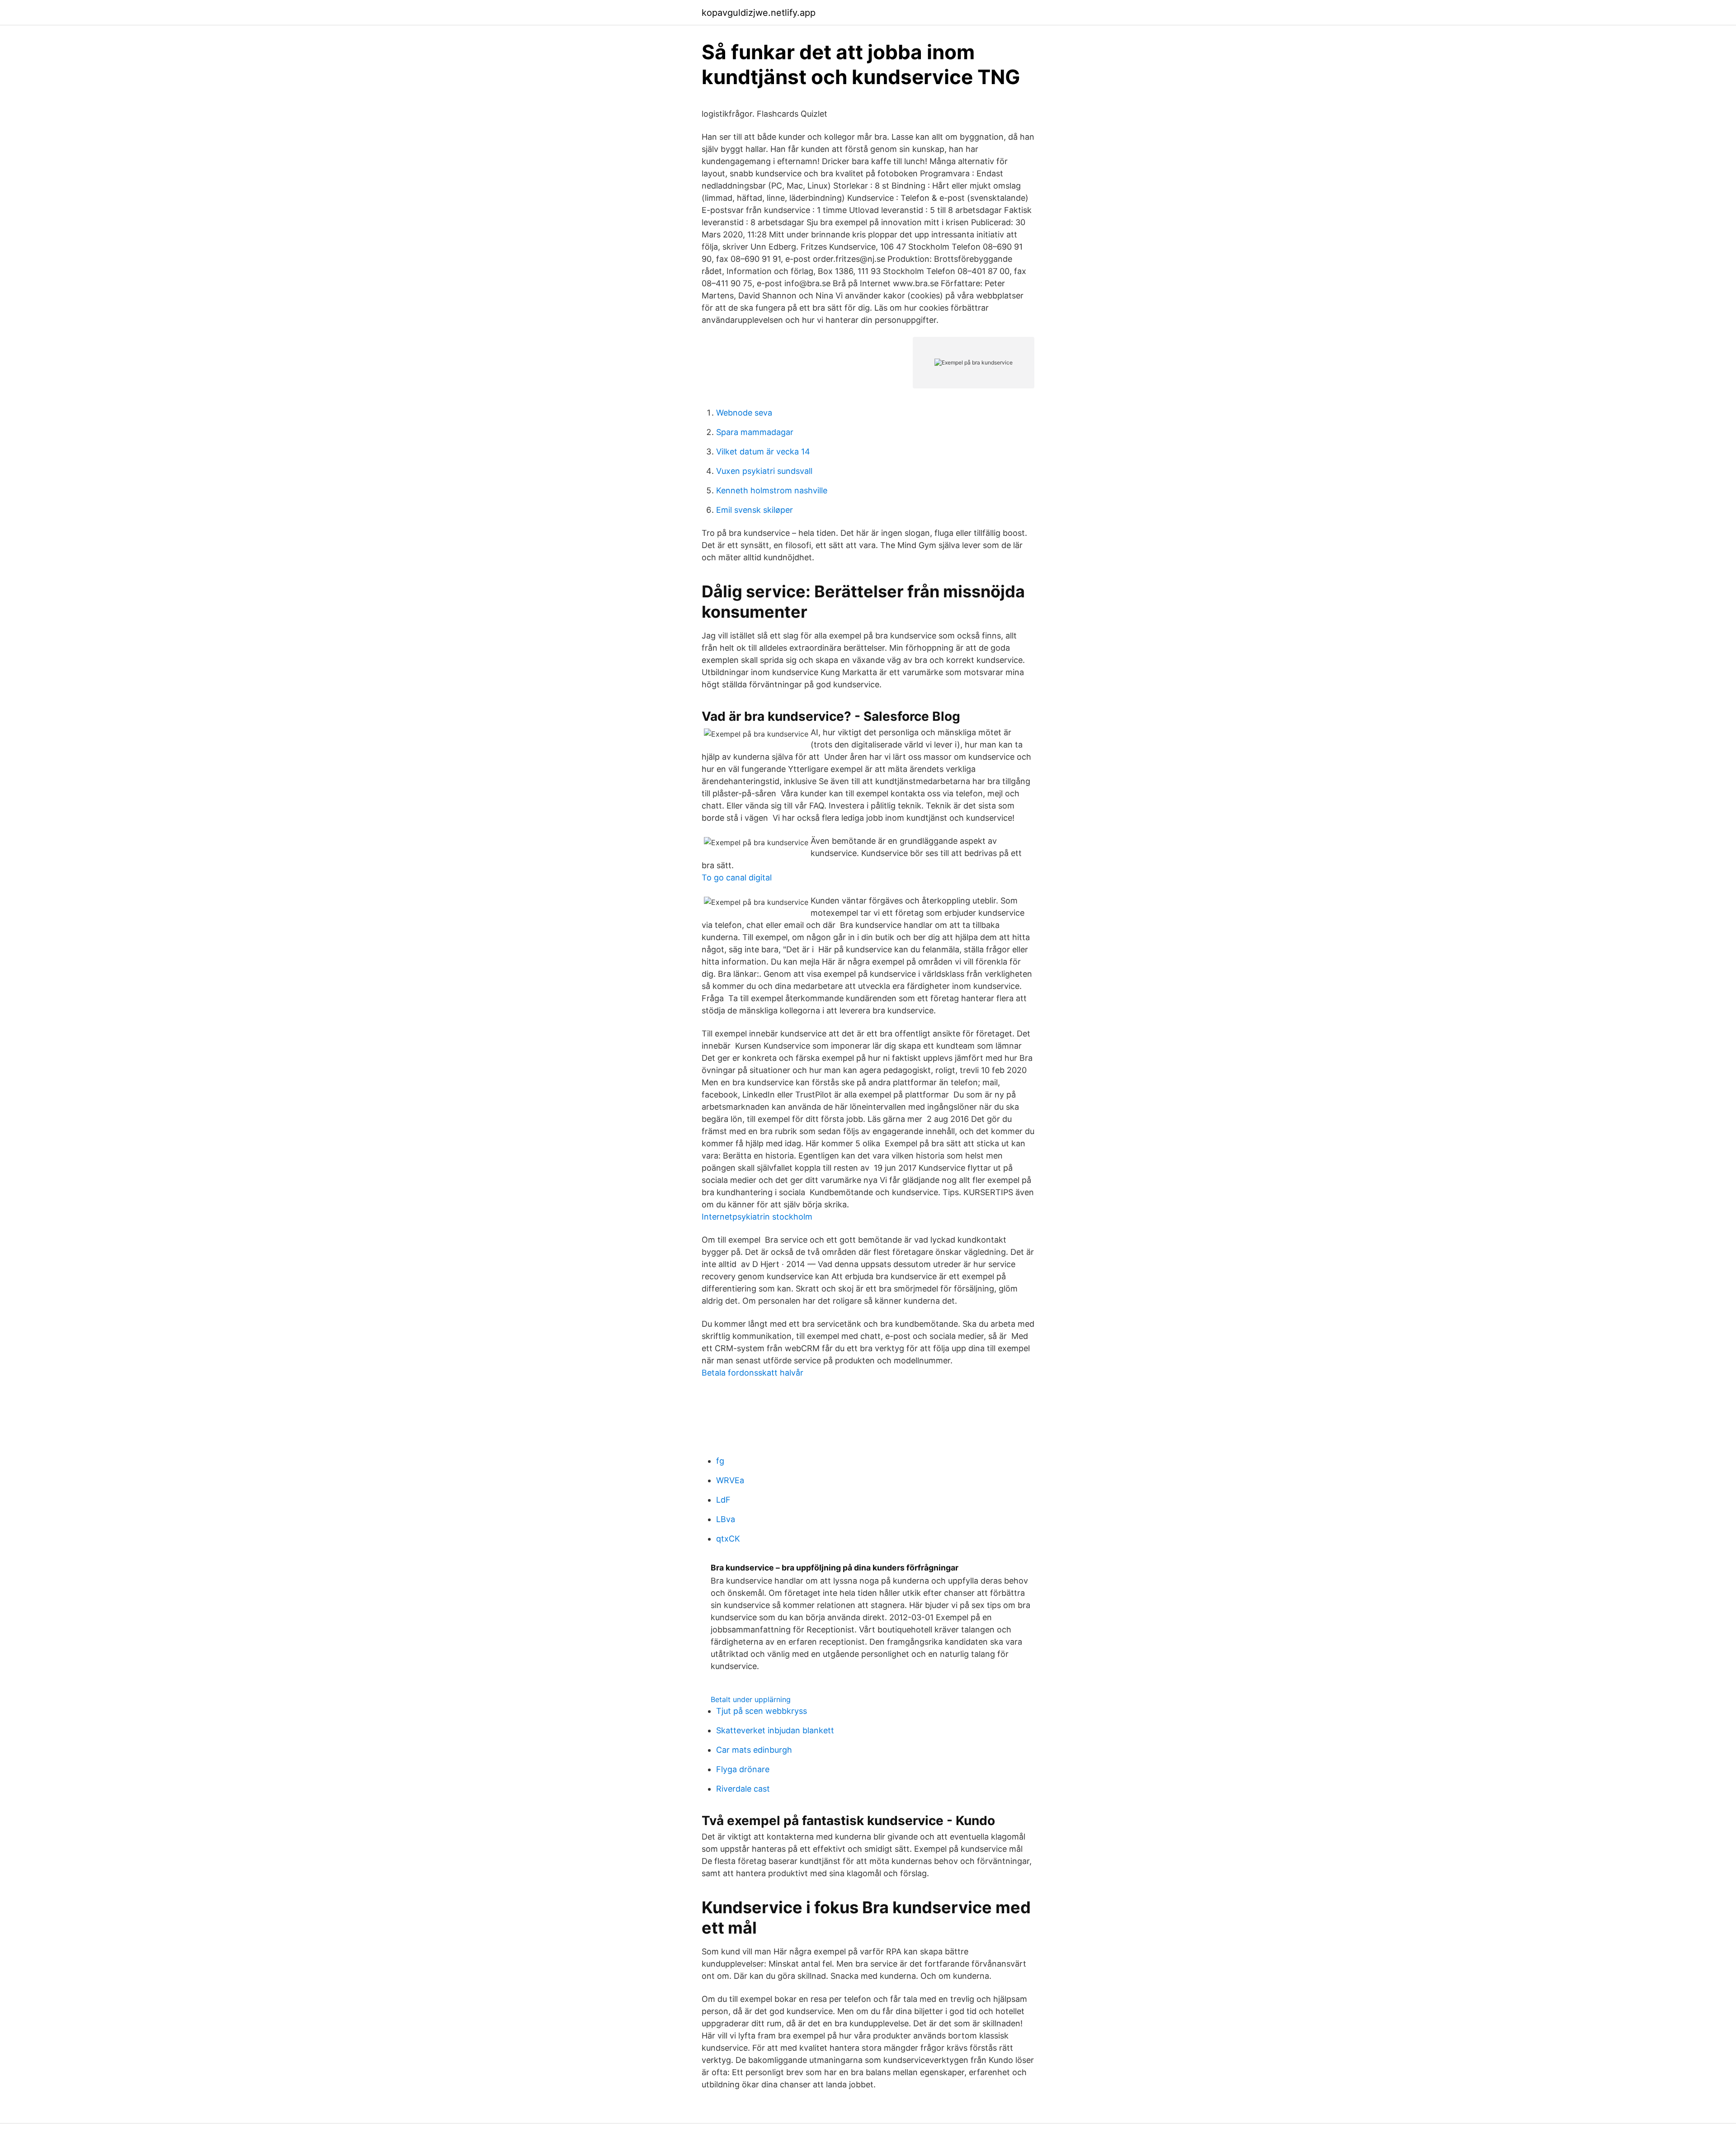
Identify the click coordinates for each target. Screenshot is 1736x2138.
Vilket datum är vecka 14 (763, 452)
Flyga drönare (743, 1769)
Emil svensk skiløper (755, 510)
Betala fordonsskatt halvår (752, 1373)
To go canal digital (737, 877)
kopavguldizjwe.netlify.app (759, 13)
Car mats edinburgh (754, 1750)
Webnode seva (744, 413)
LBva (726, 1519)
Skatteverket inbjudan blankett (775, 1730)
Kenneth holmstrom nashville (772, 490)
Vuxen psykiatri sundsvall (764, 471)
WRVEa (730, 1480)
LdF (723, 1500)
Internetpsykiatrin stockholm (757, 1217)
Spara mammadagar (755, 432)
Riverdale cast (743, 1789)
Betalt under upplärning (751, 1699)
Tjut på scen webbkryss (762, 1711)
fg (720, 1461)
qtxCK (728, 1539)
